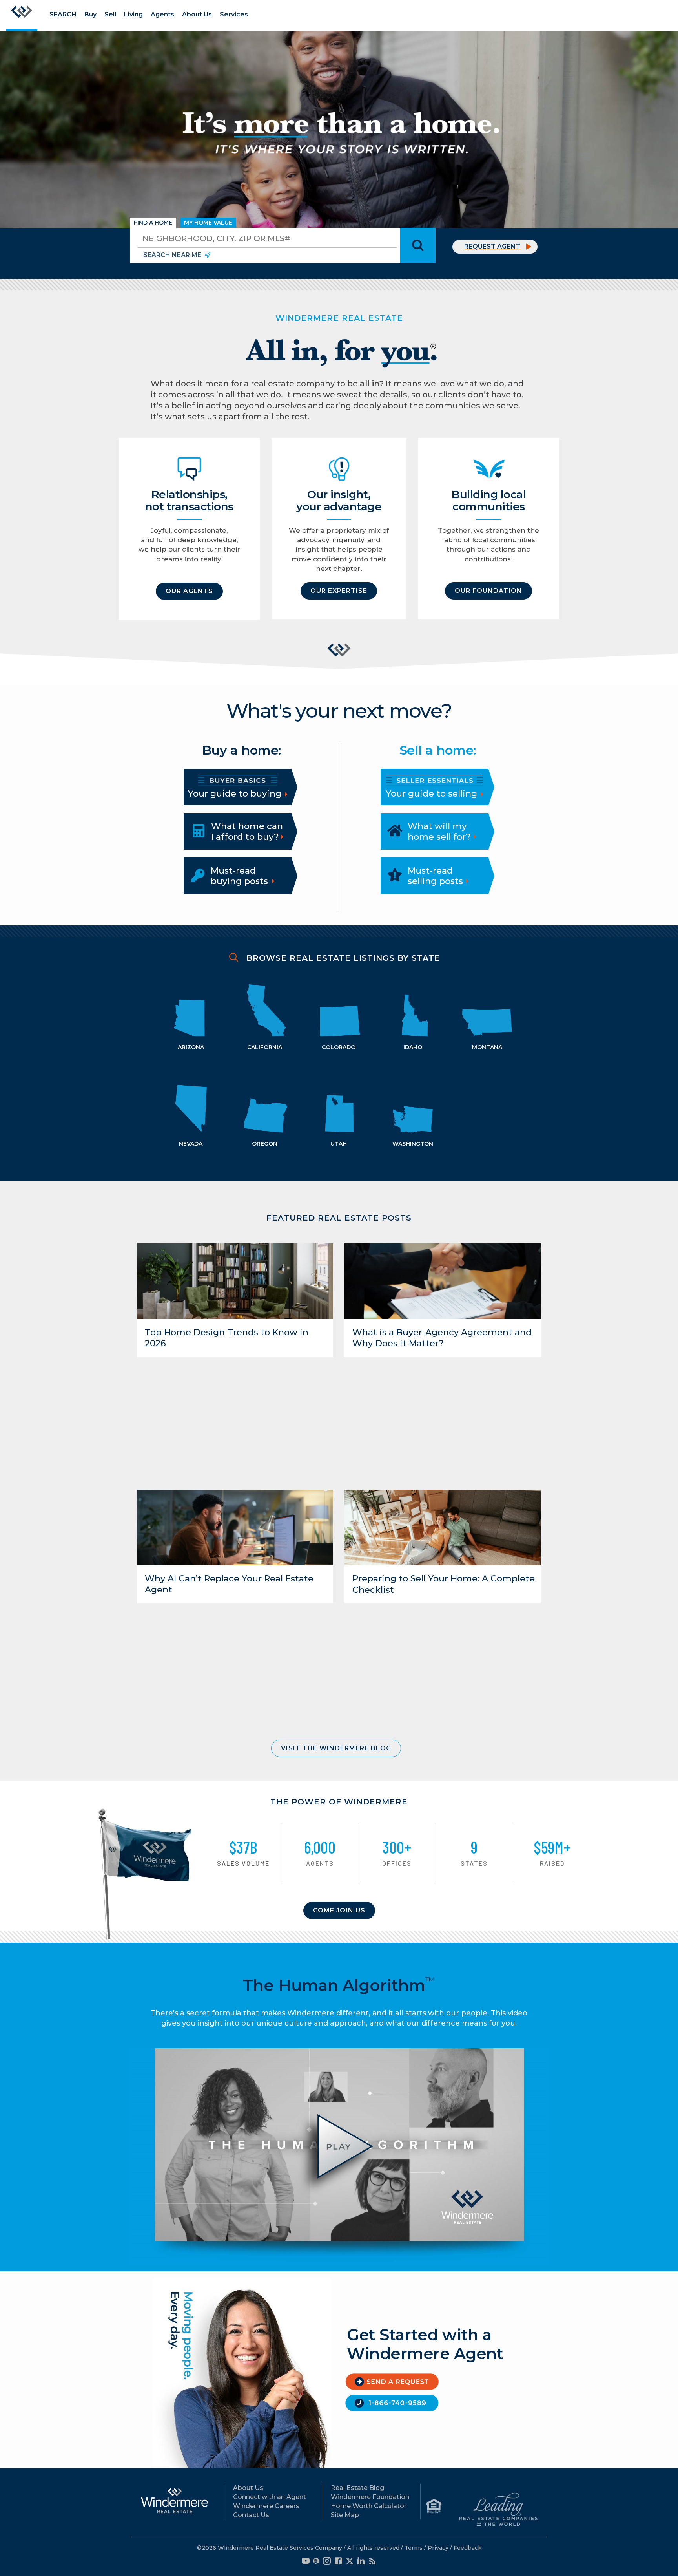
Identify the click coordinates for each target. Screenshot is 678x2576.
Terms (414, 2548)
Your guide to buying (236, 794)
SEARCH (63, 14)
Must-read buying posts (239, 876)
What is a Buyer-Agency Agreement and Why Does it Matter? (442, 1338)
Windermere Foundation (370, 2497)
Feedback (467, 2548)
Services (234, 14)
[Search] (418, 245)
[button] (189, 591)
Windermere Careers (266, 2506)
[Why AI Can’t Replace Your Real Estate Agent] (235, 1527)
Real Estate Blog (357, 2488)
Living (133, 14)
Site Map (345, 2515)
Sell (110, 14)
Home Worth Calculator (369, 2506)
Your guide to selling (433, 794)
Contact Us (251, 2515)
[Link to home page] (22, 16)
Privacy (438, 2548)
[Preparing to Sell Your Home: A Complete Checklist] (443, 1527)
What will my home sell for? (439, 831)
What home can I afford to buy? (247, 831)
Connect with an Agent (270, 2497)
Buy (90, 14)
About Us (197, 14)
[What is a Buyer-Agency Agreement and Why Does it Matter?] (443, 1281)
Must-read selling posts (435, 876)
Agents (162, 14)
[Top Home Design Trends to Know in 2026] (235, 1281)
